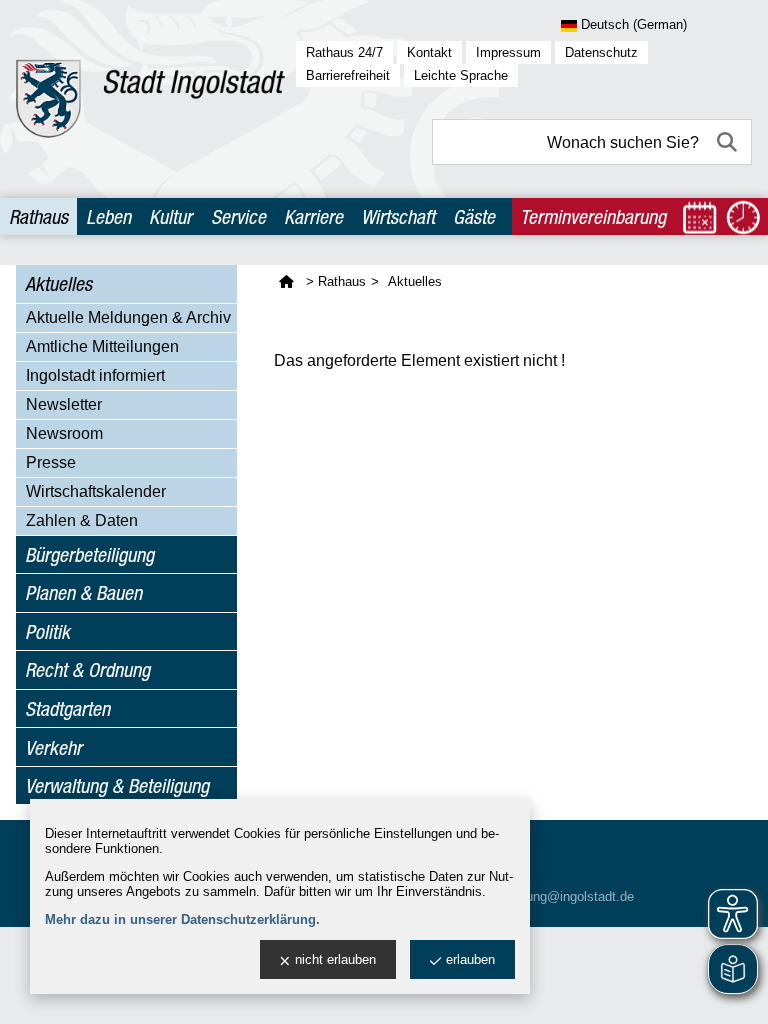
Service (238, 216)
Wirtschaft (398, 216)
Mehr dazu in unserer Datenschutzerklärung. (182, 919)
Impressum (508, 52)
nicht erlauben (335, 959)
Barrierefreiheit (348, 75)
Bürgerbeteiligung (89, 554)
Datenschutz (601, 52)
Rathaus (38, 216)
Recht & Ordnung (87, 669)
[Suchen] (729, 142)
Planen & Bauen (83, 592)
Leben (108, 216)
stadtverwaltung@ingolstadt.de (545, 896)
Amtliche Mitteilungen (102, 346)
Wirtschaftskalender (96, 491)
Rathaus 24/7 (344, 52)
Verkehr (53, 747)
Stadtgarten (67, 708)
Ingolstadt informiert (95, 375)
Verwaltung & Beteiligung (117, 785)
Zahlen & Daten (82, 520)
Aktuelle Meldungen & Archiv (128, 317)
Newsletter (64, 404)
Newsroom (64, 433)
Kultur (170, 216)
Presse (51, 462)
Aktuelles (58, 283)
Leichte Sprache (461, 75)
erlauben (470, 959)
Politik (47, 631)
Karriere (313, 216)
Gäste (474, 216)
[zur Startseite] (150, 99)
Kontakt (429, 52)
